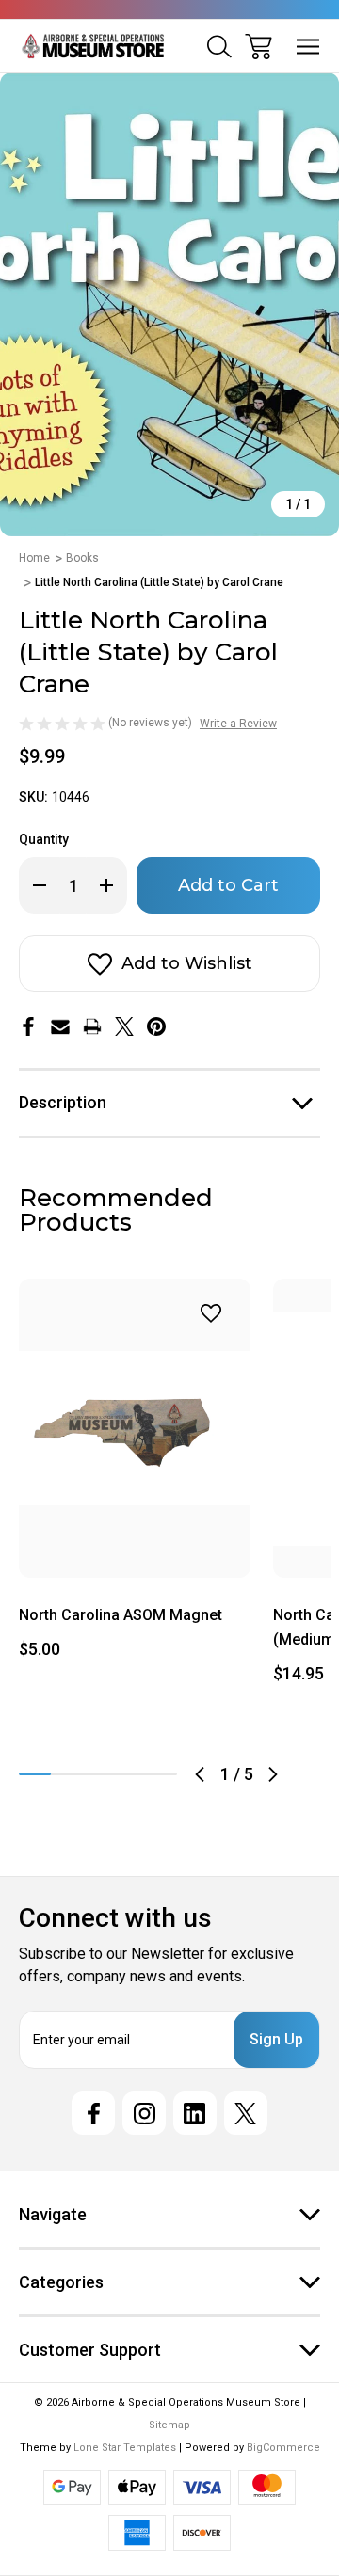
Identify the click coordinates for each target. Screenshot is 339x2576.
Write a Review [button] (238, 724)
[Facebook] (28, 1026)
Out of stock (135, 1555)
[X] (124, 1026)
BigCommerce (283, 2448)
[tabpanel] (135, 1476)
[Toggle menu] (308, 47)
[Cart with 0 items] (258, 47)
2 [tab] (67, 1774)
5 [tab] (161, 1774)
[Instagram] (144, 2113)
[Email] (60, 1026)
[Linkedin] (195, 2113)
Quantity (44, 839)
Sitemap (169, 2425)
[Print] (92, 1026)
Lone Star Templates (125, 2448)
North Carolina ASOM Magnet (121, 1615)
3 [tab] (98, 1774)
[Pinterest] (156, 1026)
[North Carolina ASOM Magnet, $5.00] (135, 1428)
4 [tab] (130, 1774)
